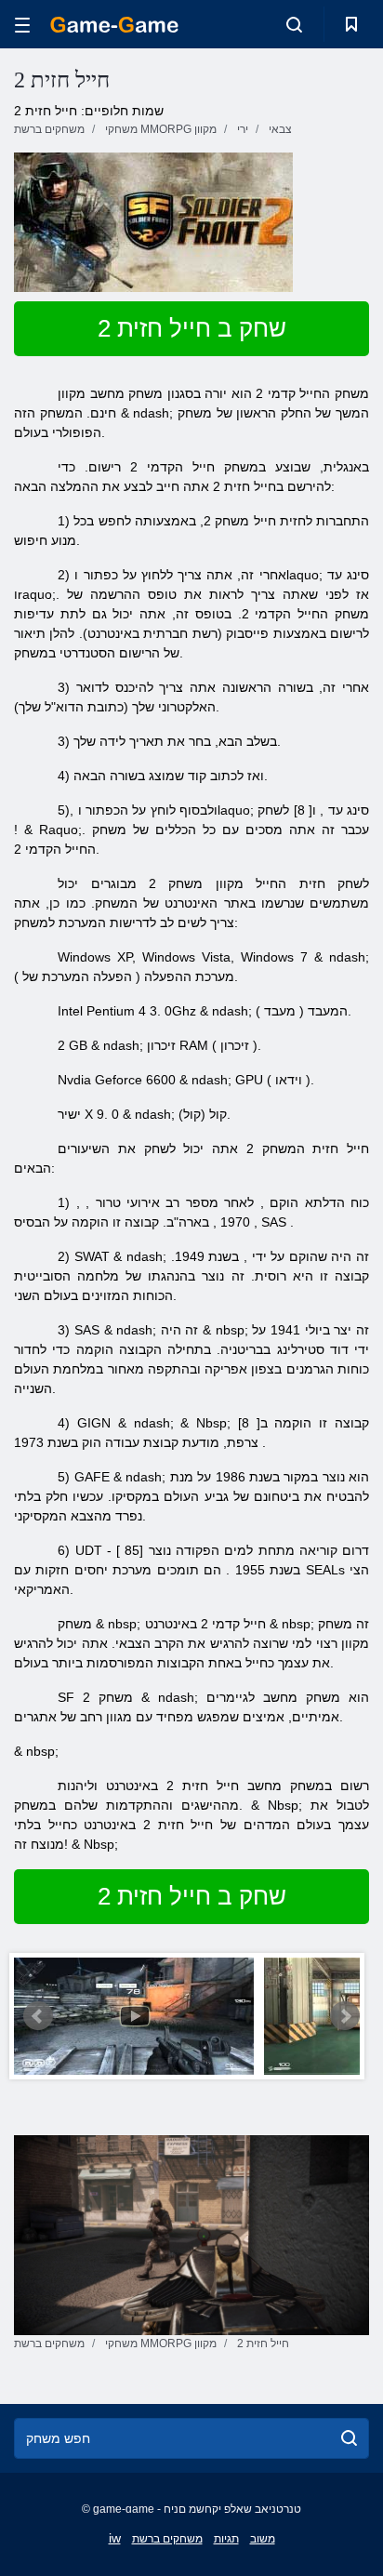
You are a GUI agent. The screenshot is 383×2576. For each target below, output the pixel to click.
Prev (38, 2016)
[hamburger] (22, 25)
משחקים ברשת (167, 2539)
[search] (349, 2438)
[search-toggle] (294, 24)
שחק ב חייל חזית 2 (192, 328)
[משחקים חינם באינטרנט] (114, 25)
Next (345, 2016)
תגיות (226, 2539)
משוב (263, 2539)
